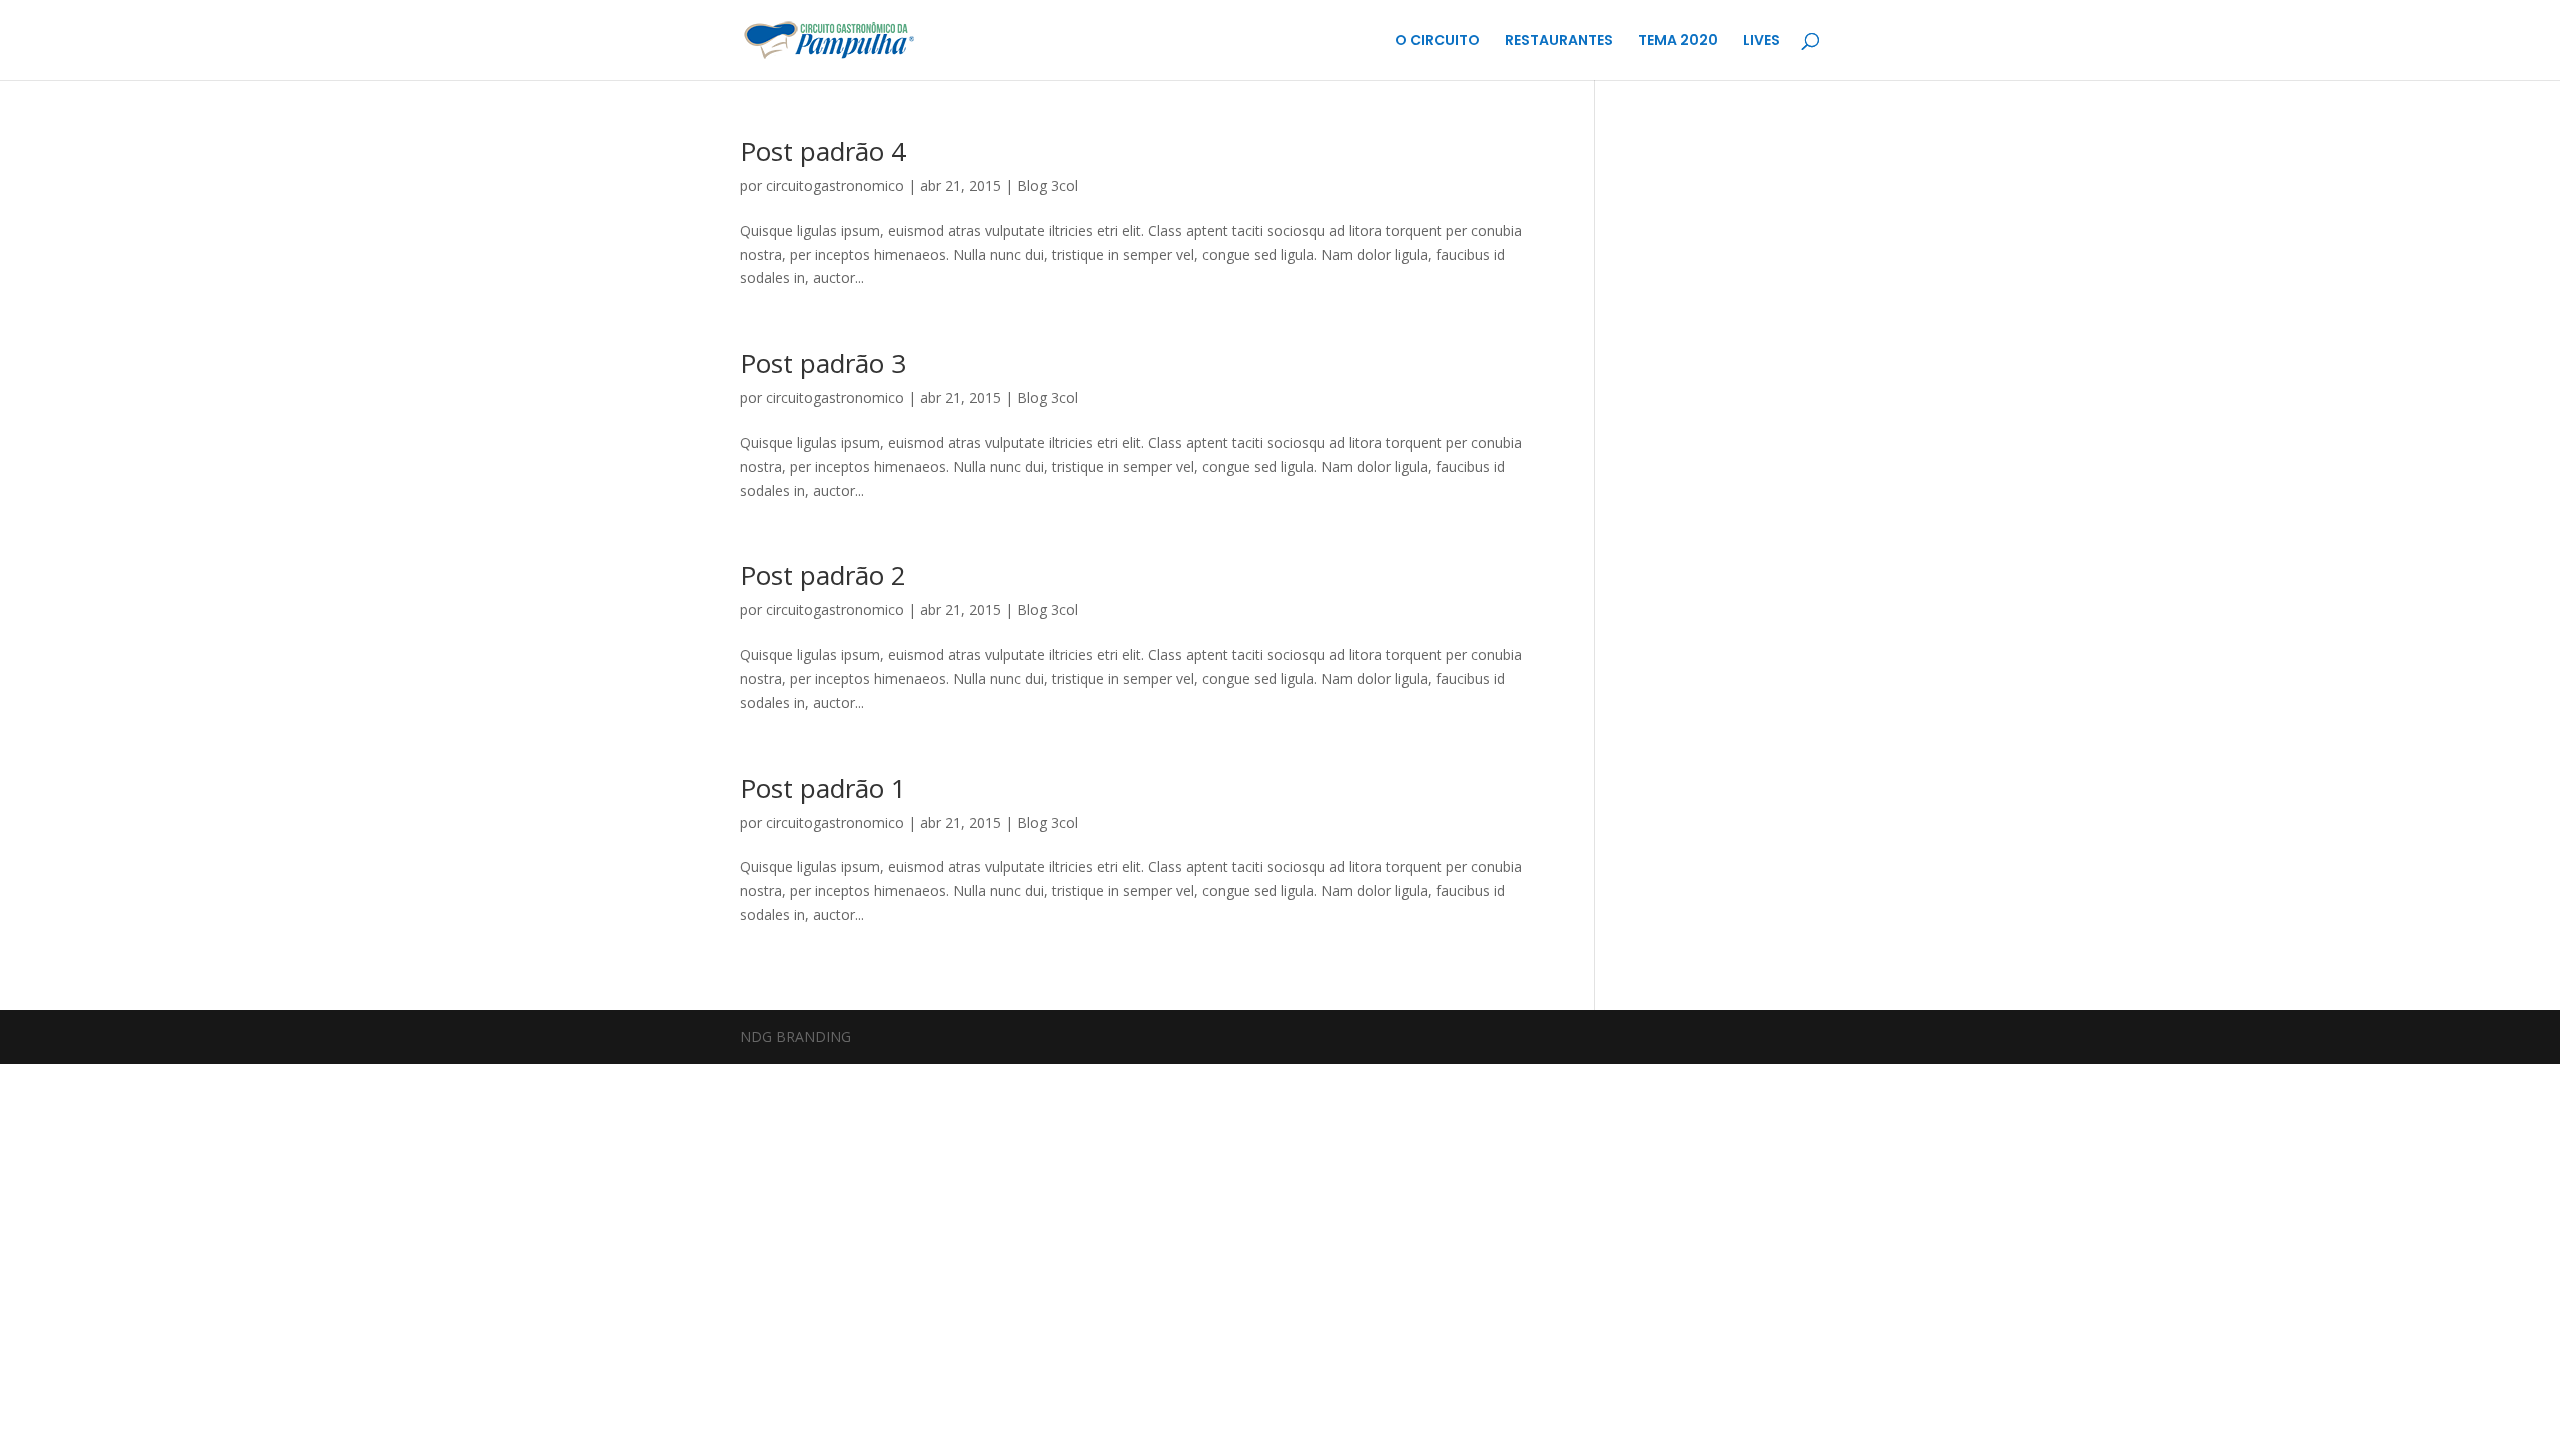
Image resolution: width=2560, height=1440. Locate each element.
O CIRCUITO (1437, 41)
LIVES (1761, 41)
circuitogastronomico (835, 185)
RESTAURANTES (1559, 41)
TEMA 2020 (1678, 41)
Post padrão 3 (823, 363)
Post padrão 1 (823, 788)
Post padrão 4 (823, 151)
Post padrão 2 (823, 575)
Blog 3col (1047, 185)
